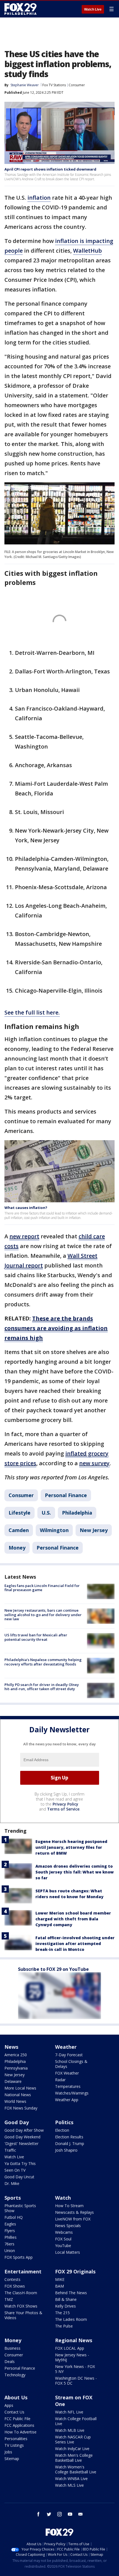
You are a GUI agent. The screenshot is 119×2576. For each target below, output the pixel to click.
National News (18, 2095)
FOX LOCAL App (70, 2348)
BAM (59, 2286)
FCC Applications (19, 2425)
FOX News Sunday (21, 2108)
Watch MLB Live (70, 2430)
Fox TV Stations (54, 85)
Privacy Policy (65, 1804)
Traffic (10, 2150)
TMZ (9, 2299)
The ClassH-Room (21, 2293)
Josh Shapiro (66, 2150)
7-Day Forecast (69, 2055)
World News (15, 2101)
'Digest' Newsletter (21, 2143)
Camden (19, 1530)
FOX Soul (63, 2239)
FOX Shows (15, 2286)
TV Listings (14, 2445)
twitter (49, 2514)
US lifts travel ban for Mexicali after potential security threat (36, 1637)
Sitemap (12, 2459)
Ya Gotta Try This (20, 2163)
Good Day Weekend (22, 2137)
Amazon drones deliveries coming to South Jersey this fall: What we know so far (75, 1872)
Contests (12, 2279)
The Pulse (64, 2326)
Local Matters (68, 2252)
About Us (16, 2397)
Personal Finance (66, 1495)
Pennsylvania (16, 2068)
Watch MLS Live (69, 2485)
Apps (9, 2405)
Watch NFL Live (69, 2412)
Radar (60, 2080)
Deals (10, 2361)
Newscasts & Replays (74, 2212)
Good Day (17, 2122)
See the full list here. (32, 1012)
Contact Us (14, 2412)
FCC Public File (17, 2419)
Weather (66, 2047)
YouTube (63, 2246)
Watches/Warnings (72, 2093)
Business (12, 2348)
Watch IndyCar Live (72, 2449)
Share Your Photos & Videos (23, 2315)
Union (10, 2251)
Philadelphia (77, 1513)
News (11, 2047)
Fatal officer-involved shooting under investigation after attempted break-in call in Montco (75, 1944)
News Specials (68, 2226)
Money (17, 1548)
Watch (63, 2198)
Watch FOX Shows (21, 2306)
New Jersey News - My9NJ (72, 2357)
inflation (39, 198)
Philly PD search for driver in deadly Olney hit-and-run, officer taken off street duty (42, 1687)
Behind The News (71, 2293)
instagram (59, 2514)
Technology (15, 2375)
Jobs (8, 2452)
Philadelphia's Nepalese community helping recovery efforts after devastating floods (43, 1662)
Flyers (10, 2231)
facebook (38, 2514)
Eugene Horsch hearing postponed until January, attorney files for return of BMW (71, 1847)
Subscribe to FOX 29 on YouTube (53, 1969)
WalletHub (87, 251)
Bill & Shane (66, 2299)
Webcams (64, 2232)
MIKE (60, 2279)
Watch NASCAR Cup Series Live (73, 2439)
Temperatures (68, 2086)
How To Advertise (20, 2432)
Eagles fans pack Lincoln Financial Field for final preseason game (42, 1588)
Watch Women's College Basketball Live (76, 2469)
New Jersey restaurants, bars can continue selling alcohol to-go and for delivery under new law (43, 1615)
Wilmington (54, 1530)
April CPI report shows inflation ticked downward (50, 169)
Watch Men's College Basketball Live (74, 2458)
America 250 (16, 2055)
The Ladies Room (71, 2319)
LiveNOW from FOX (73, 2219)
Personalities (16, 2439)
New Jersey (94, 1530)
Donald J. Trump (70, 2143)
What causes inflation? (26, 1208)
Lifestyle (20, 1513)
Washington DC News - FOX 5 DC (76, 2381)
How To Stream (69, 2206)
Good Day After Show (24, 2130)
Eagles (10, 2224)
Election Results (69, 2137)
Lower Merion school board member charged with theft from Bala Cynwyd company (73, 1919)
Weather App (67, 2100)
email (81, 2514)
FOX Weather (67, 2073)
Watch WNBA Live (71, 2479)
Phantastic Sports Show (20, 2208)
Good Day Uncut (19, 2177)
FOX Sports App (19, 2257)
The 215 (62, 2313)
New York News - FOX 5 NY (75, 2369)
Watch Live (93, 9)
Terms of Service (63, 1809)
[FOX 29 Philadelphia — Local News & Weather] (20, 9)
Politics (64, 2122)
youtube (70, 2514)
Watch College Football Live (76, 2421)
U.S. (46, 1513)
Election (62, 2130)
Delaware (13, 2081)
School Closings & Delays (71, 2064)
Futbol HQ (14, 2217)
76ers (9, 2244)
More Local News (20, 2088)
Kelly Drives (65, 2306)
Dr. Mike (12, 2183)
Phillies (11, 2237)
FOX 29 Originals (75, 2271)
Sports (13, 2198)
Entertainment (23, 2271)
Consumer (77, 85)
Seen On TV (15, 2170)
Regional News (74, 2340)
